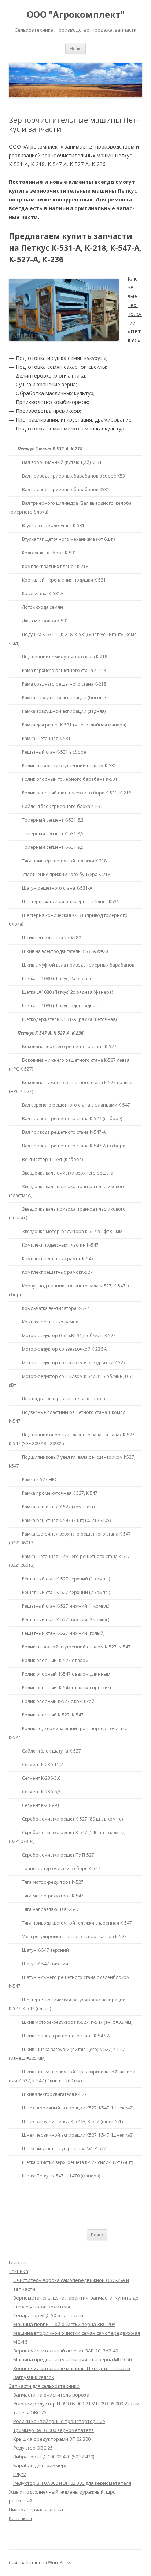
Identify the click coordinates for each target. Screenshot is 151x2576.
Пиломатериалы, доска (36, 2509)
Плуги (20, 2474)
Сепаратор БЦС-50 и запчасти (48, 2315)
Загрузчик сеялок (34, 2377)
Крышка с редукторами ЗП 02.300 (52, 2439)
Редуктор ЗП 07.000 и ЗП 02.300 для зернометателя (72, 2483)
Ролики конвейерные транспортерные (59, 2421)
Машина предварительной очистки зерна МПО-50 (72, 2359)
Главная (18, 2262)
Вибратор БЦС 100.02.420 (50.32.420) (54, 2457)
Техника (19, 2271)
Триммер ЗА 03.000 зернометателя (54, 2430)
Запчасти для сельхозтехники (44, 2386)
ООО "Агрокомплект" (76, 15)
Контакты (20, 2518)
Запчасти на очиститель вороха (51, 2395)
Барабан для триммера (40, 2465)
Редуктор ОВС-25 (33, 2448)
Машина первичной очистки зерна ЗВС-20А (64, 2324)
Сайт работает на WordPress (40, 2563)
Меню (75, 48)
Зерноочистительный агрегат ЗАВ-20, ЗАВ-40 (66, 2351)
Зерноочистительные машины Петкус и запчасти (72, 2368)
